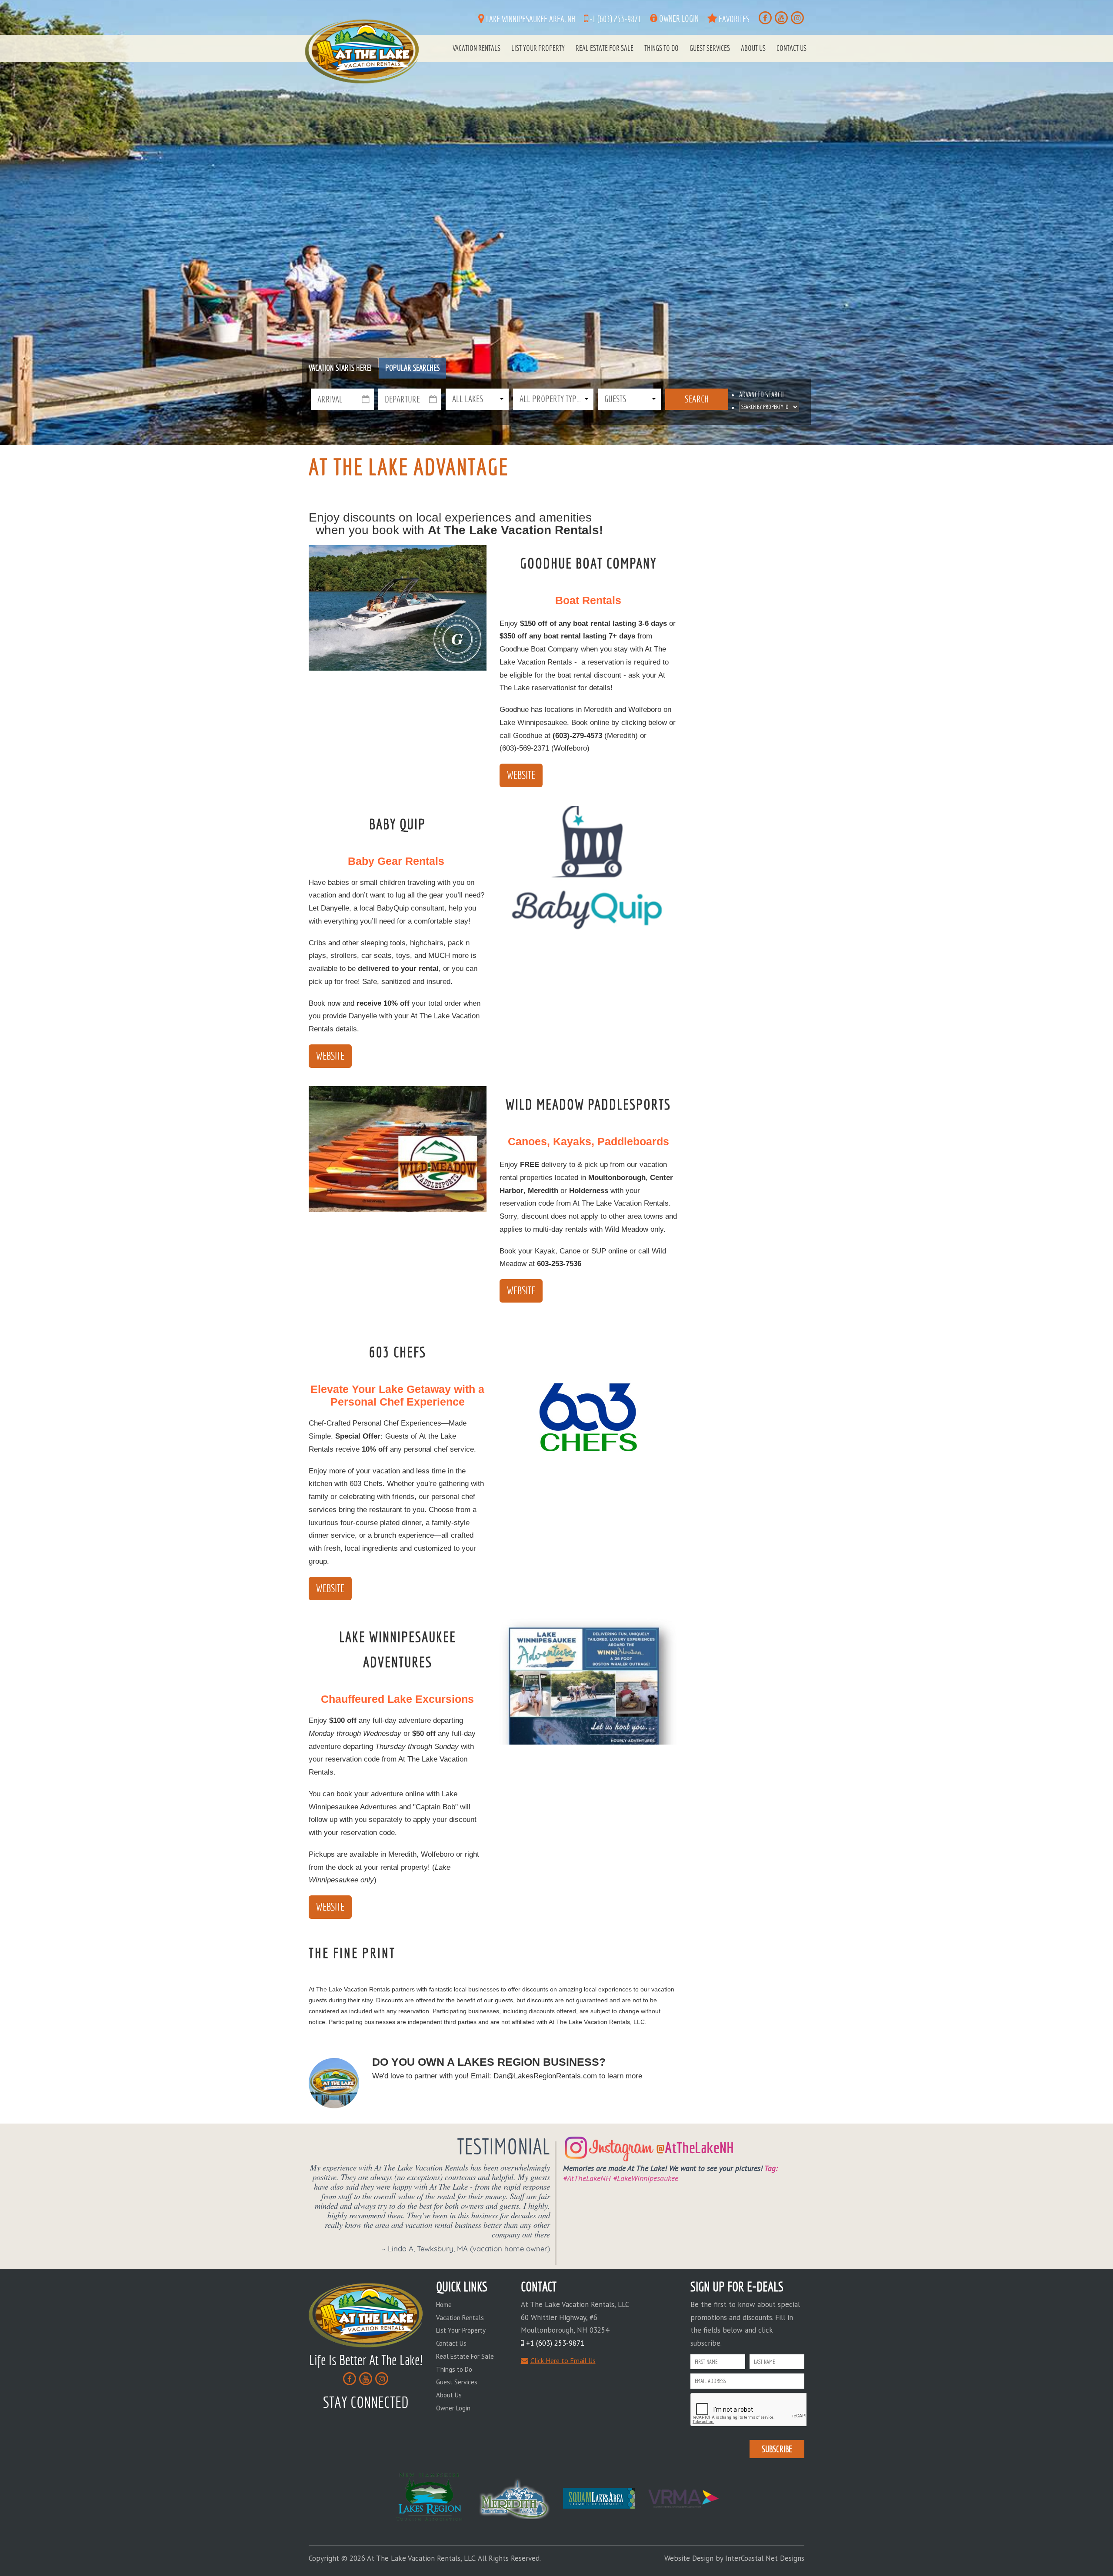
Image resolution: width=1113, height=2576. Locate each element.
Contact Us (791, 48)
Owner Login (453, 2408)
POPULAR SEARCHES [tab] (412, 368)
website (330, 1056)
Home (444, 2305)
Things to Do (661, 48)
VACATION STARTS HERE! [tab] (340, 368)
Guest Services (710, 48)
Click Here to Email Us (563, 2360)
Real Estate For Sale (605, 48)
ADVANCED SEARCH (761, 395)
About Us (753, 48)
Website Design (689, 2558)
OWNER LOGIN (678, 18)
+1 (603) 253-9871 (615, 19)
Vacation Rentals (477, 48)
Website (521, 775)
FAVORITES (733, 19)
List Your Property (538, 48)
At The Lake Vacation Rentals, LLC (363, 51)
